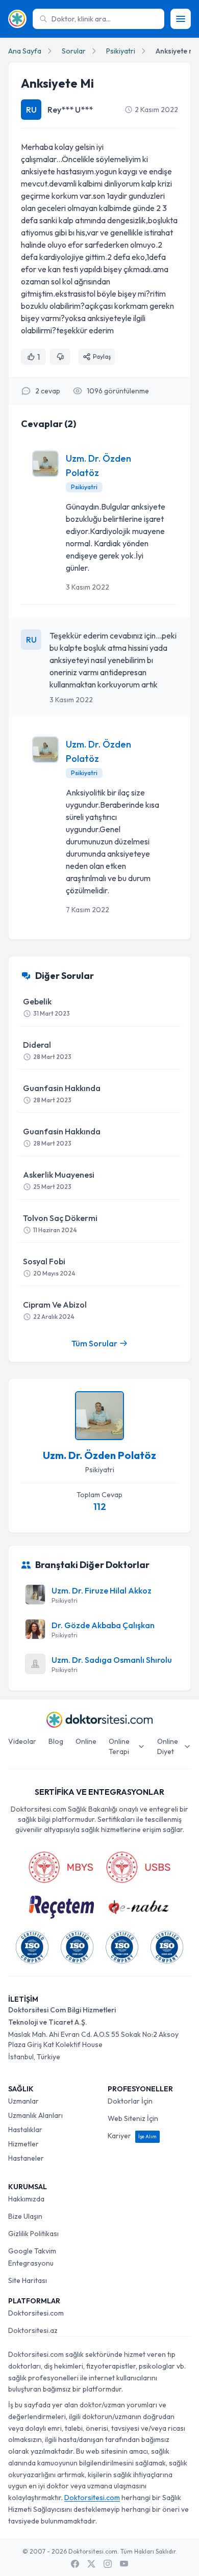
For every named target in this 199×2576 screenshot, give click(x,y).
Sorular (74, 51)
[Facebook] (75, 2564)
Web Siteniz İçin (133, 2118)
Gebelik (46, 1007)
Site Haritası (28, 2280)
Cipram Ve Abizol (55, 1310)
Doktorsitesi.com (36, 2313)
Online (86, 1741)
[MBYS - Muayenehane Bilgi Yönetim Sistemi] (61, 1867)
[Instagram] (108, 2564)
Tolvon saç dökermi (60, 1223)
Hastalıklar (25, 2130)
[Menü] (181, 19)
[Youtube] (124, 2564)
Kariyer (132, 2136)
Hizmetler (23, 2144)
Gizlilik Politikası (33, 2234)
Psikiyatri (121, 51)
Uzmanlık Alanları (35, 2115)
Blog (56, 1741)
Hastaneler (26, 2158)
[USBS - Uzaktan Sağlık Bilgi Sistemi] (138, 1867)
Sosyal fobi (49, 1267)
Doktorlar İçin (130, 2101)
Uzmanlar (23, 2101)
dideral (47, 1050)
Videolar (22, 1741)
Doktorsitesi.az (33, 2330)
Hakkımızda (26, 2199)
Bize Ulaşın (25, 2216)
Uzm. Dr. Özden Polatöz (99, 1455)
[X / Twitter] (91, 2564)
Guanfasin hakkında (62, 1093)
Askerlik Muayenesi (59, 1180)
